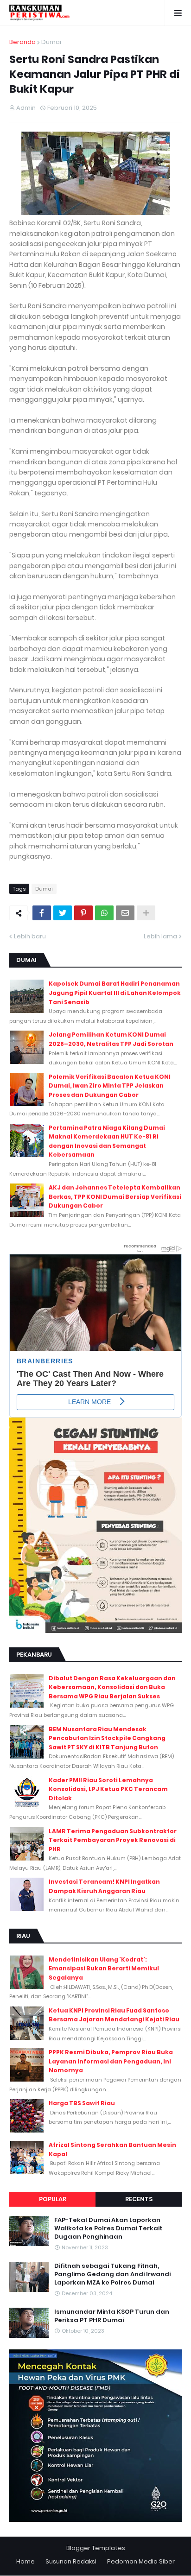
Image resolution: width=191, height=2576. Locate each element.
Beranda (22, 42)
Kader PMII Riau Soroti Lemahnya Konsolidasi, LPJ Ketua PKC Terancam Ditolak (108, 1789)
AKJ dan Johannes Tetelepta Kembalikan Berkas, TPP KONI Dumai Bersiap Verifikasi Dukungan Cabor (115, 1196)
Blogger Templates (96, 2548)
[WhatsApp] (104, 913)
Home (25, 2561)
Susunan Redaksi (71, 2561)
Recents (139, 2199)
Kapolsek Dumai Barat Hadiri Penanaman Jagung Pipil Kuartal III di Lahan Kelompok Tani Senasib (115, 993)
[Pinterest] (83, 913)
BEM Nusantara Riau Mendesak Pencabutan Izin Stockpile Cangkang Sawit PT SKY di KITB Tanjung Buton (107, 1738)
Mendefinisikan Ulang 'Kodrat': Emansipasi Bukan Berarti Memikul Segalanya (104, 1968)
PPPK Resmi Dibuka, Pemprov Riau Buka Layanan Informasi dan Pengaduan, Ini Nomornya (111, 2061)
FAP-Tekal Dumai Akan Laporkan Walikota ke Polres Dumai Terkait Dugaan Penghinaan (108, 2228)
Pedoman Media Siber (141, 2561)
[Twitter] (63, 913)
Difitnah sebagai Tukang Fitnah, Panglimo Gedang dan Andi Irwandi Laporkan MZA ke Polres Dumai (112, 2274)
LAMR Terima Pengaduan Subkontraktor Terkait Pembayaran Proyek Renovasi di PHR (113, 1840)
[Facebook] (42, 913)
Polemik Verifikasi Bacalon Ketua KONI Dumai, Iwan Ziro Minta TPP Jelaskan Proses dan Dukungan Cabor (110, 1086)
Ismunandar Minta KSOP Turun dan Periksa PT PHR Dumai (112, 2316)
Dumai (51, 42)
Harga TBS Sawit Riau (82, 2103)
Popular (53, 2199)
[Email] (125, 913)
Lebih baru (30, 936)
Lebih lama (160, 936)
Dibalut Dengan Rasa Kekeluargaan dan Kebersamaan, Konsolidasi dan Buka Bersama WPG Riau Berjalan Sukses (112, 1687)
